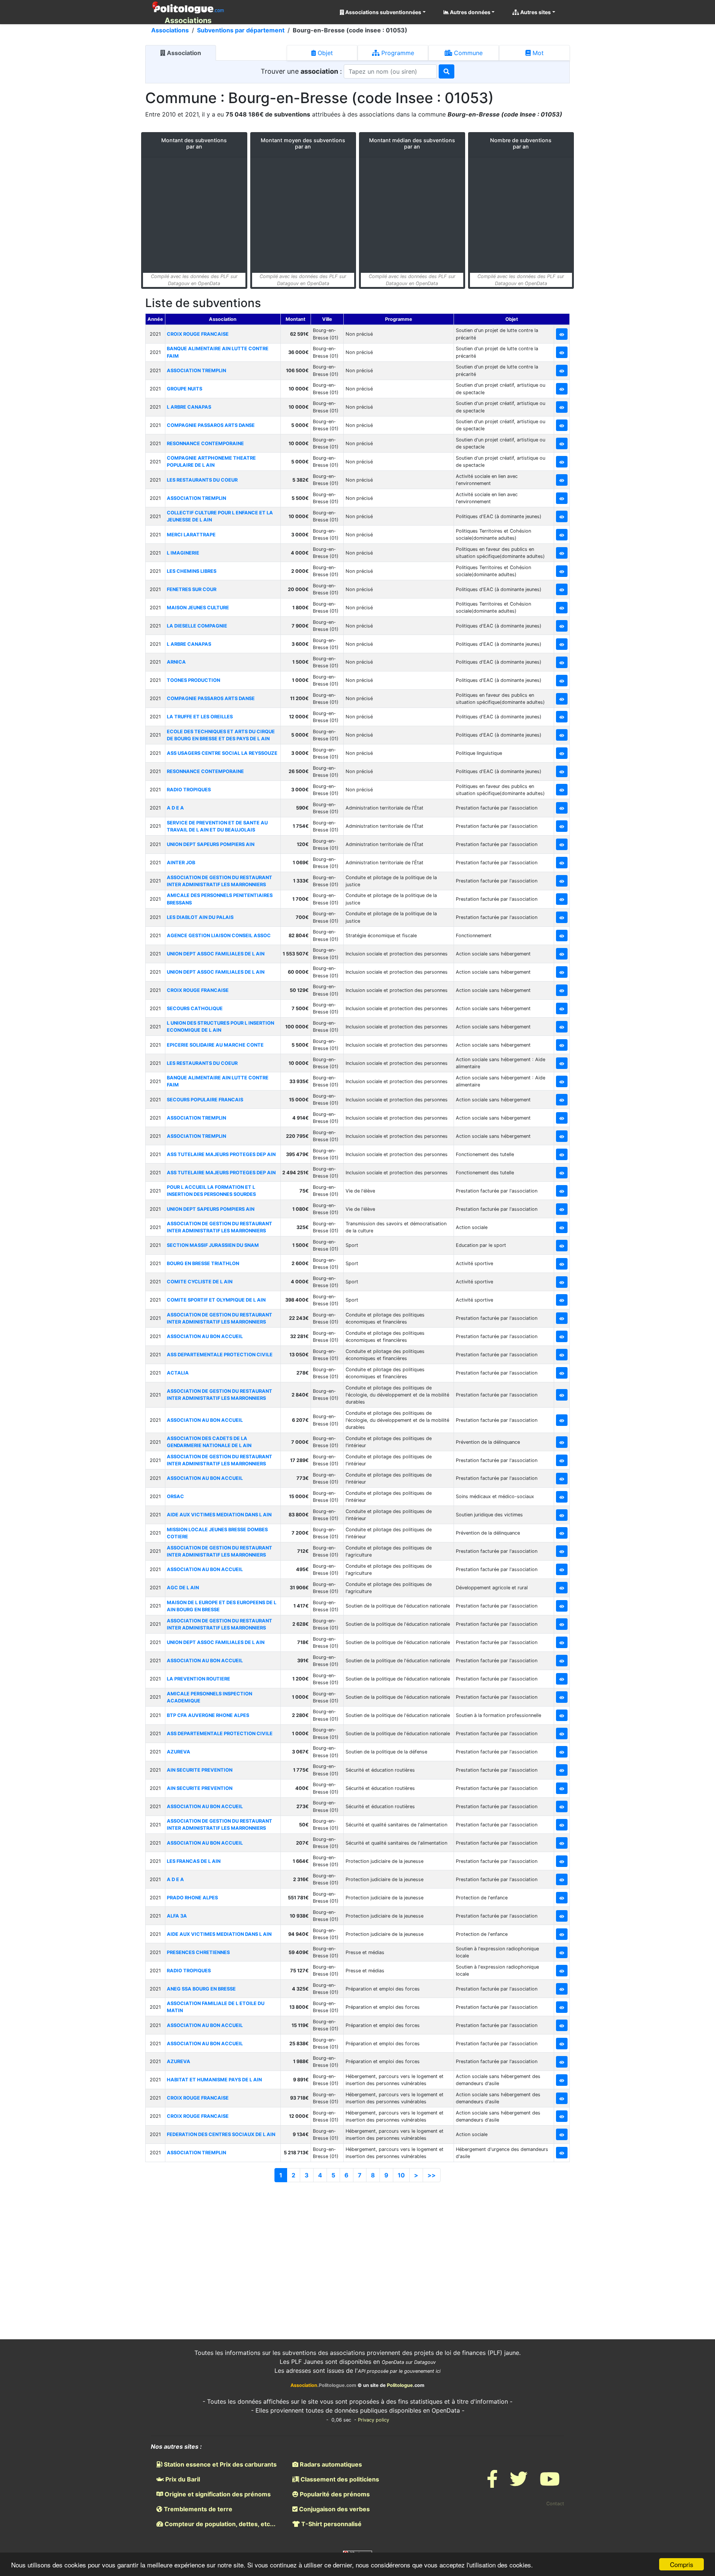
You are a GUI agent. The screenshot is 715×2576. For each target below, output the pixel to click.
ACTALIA (178, 1373)
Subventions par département (241, 30)
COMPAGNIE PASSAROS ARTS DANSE (211, 425)
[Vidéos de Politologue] (550, 2484)
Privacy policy (374, 2420)
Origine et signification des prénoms (217, 2494)
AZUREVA (179, 1752)
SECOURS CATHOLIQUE (195, 1008)
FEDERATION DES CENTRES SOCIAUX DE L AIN (221, 2134)
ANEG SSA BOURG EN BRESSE (201, 1989)
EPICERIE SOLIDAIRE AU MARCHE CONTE (215, 1045)
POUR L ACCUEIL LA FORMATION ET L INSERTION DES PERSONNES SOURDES (211, 1191)
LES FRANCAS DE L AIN (194, 1861)
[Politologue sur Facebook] (492, 2484)
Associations (170, 30)
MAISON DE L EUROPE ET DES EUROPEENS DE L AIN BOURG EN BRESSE (222, 1606)
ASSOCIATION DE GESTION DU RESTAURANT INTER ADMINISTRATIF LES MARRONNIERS (220, 881)
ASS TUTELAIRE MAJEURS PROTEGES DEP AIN (221, 1154)
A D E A (175, 808)
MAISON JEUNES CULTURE (198, 608)
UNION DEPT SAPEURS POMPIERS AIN (211, 844)
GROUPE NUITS (185, 389)
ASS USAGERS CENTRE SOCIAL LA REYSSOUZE (222, 753)
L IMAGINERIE (183, 553)
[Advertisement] (357, 2249)
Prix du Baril (182, 2479)
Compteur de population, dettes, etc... (219, 2524)
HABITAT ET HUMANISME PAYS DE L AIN (214, 2080)
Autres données (470, 12)
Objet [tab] (324, 53)
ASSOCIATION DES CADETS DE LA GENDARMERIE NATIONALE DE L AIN (209, 1442)
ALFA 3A (177, 1916)
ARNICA (176, 662)
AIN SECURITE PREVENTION (200, 1770)
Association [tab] (183, 53)
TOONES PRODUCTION (193, 680)
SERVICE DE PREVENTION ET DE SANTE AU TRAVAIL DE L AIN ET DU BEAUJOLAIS (217, 826)
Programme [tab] (397, 53)
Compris (682, 2564)
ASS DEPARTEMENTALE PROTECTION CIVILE (220, 1355)
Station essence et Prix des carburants (220, 2464)
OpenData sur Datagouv (409, 2362)
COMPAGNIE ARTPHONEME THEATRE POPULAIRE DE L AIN (211, 462)
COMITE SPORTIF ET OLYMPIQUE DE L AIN (216, 1300)
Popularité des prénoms (334, 2494)
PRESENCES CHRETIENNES (198, 1952)
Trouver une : (302, 71)
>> (432, 2175)
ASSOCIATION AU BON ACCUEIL (205, 1336)
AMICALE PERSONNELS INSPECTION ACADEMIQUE (209, 1697)
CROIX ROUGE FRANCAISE (198, 334)
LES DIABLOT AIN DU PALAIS (200, 917)
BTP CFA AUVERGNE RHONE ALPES (208, 1715)
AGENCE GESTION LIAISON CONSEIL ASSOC (219, 936)
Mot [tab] (537, 53)
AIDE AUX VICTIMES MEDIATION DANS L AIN (219, 1515)
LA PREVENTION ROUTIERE (198, 1679)
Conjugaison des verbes (334, 2509)
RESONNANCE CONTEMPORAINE (205, 443)
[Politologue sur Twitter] (519, 2484)
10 (401, 2175)
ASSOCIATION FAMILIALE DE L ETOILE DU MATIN (216, 2007)
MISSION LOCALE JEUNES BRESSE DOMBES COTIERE (217, 1533)
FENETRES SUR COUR (192, 589)
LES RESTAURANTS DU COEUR (202, 480)
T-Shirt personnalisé (331, 2524)
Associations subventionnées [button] (383, 12)
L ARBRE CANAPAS (189, 407)
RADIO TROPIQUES (189, 790)
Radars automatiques (330, 2464)
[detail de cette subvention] (562, 334)
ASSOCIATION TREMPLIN (196, 371)
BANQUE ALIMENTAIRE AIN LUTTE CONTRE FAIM (218, 352)
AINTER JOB (181, 863)
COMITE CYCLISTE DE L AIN (200, 1282)
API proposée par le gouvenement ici (399, 2371)
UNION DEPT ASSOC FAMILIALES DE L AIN (216, 954)
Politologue (400, 2385)
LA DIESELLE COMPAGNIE (197, 626)
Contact (555, 2504)
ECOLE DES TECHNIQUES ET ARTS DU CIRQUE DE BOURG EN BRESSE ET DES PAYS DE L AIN (221, 735)
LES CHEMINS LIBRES (192, 571)
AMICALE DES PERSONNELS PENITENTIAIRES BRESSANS (220, 899)
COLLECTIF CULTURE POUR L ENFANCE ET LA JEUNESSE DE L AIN (220, 516)
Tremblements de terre (197, 2509)
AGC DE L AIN (183, 1588)
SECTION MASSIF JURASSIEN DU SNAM (213, 1245)
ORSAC (175, 1496)
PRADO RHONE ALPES (192, 1898)
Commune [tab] (467, 53)
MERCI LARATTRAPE (191, 535)
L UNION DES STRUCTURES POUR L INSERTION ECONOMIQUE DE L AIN (220, 1027)
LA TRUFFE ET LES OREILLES (200, 717)
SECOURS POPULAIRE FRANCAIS (205, 1100)
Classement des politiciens (339, 2479)
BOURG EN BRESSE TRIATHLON (203, 1263)
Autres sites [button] (535, 12)
